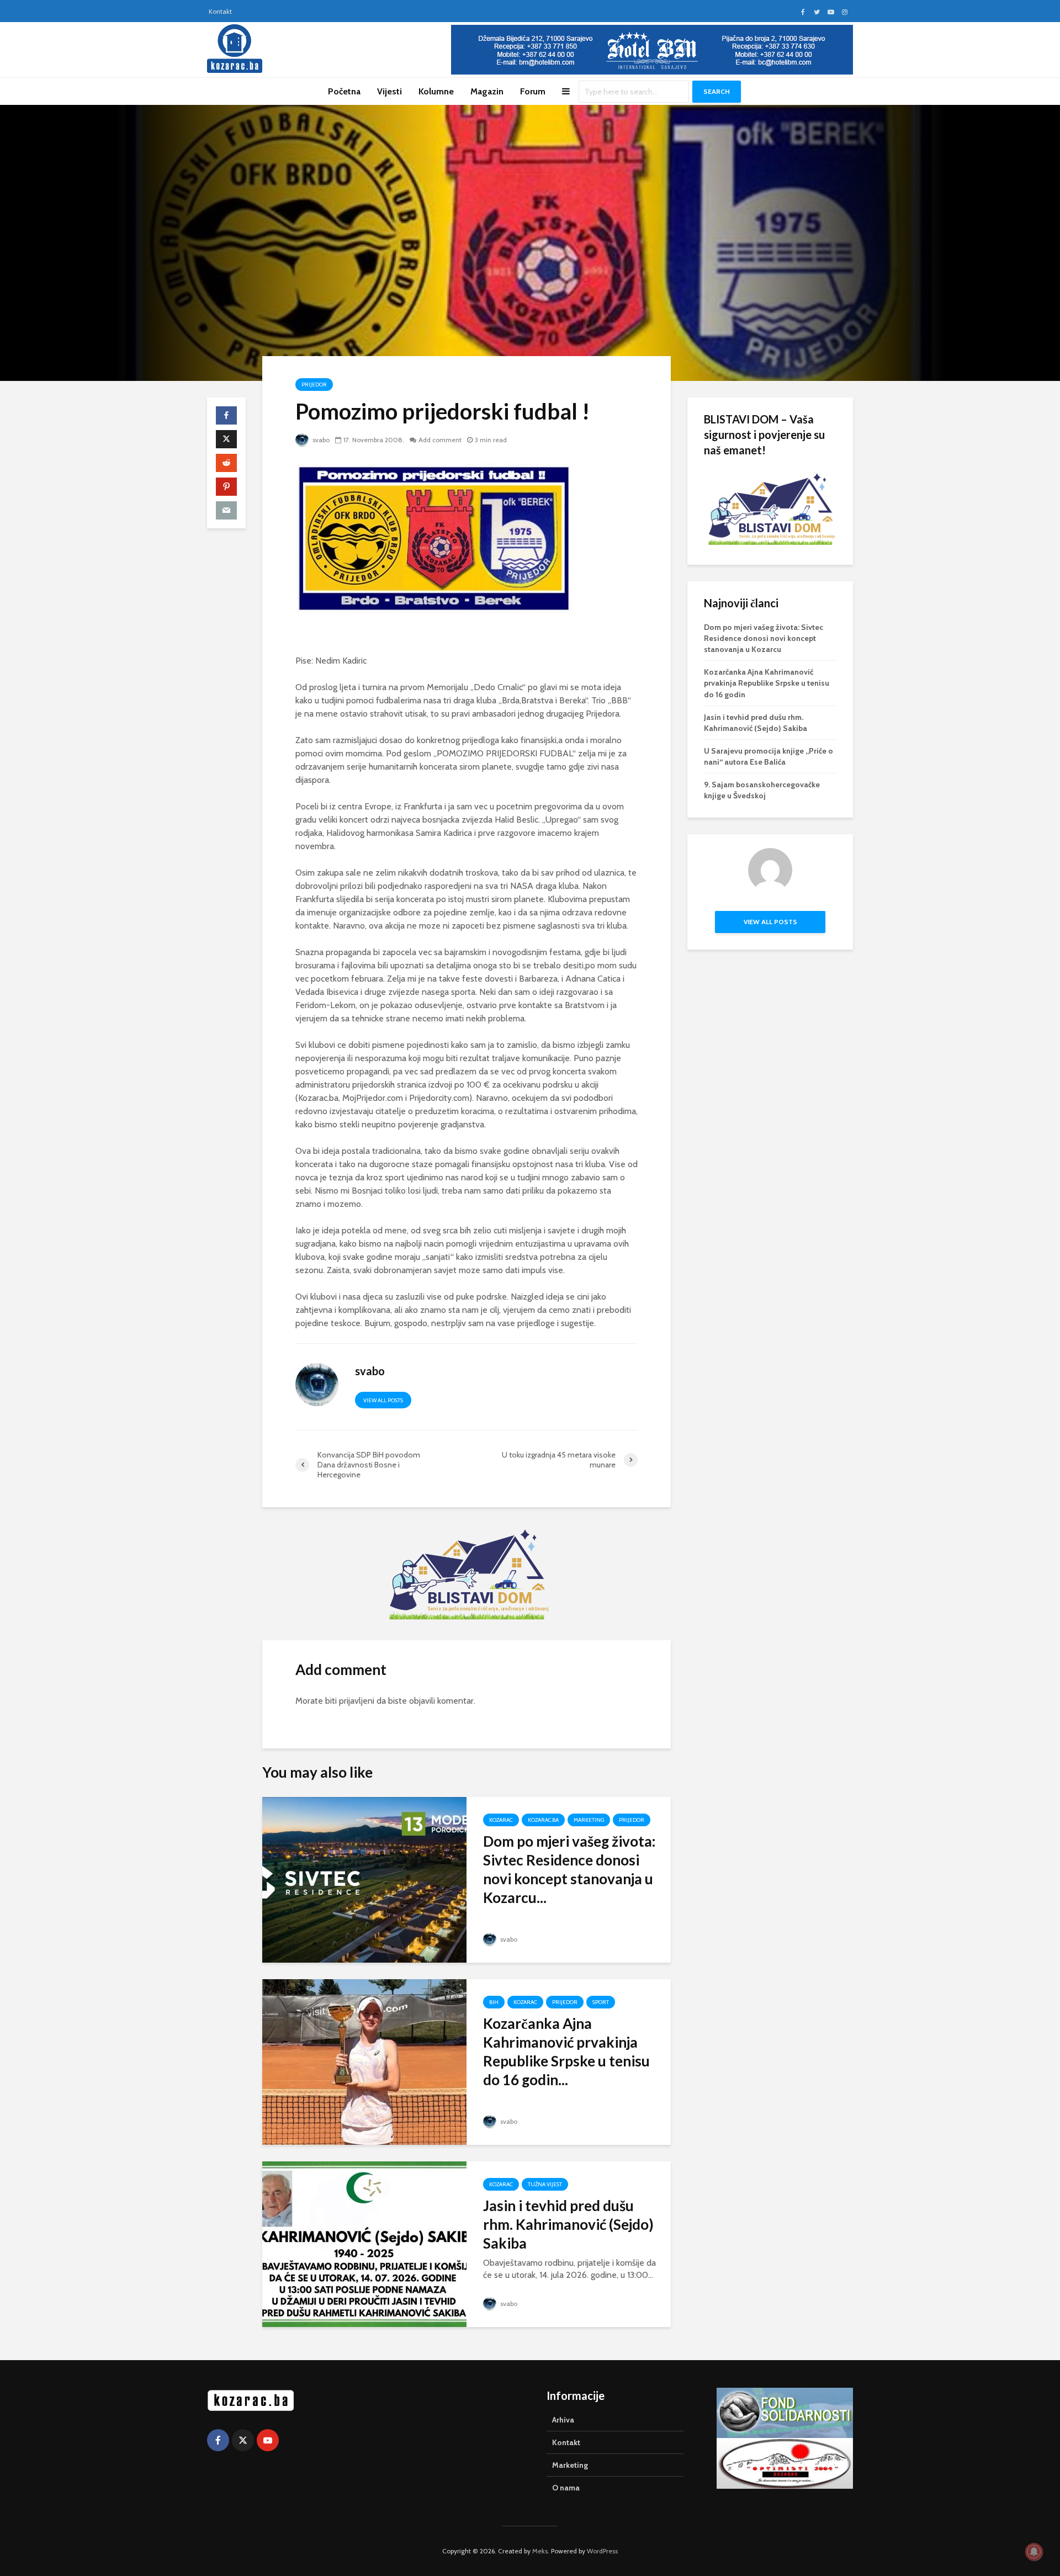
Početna (344, 91)
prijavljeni (357, 1701)
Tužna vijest (545, 2184)
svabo (320, 440)
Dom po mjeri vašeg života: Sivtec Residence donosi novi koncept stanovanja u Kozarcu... (569, 1869)
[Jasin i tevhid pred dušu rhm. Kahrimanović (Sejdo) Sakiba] (364, 2243)
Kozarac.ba (543, 1820)
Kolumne (436, 91)
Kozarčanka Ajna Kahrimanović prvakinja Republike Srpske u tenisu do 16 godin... (566, 2052)
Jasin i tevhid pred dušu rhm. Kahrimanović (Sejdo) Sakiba (568, 2224)
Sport (601, 2002)
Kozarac (501, 1820)
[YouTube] (268, 2440)
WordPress (602, 2551)
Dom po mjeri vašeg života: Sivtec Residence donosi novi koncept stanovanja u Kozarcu (764, 638)
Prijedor (314, 385)
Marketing (589, 1820)
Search (717, 91)
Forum (533, 91)
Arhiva (563, 2420)
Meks (540, 2551)
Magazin (487, 91)
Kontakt (220, 11)
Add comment (440, 440)
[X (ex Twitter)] (243, 2440)
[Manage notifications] (1034, 2552)
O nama (566, 2488)
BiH (494, 2002)
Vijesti (389, 91)
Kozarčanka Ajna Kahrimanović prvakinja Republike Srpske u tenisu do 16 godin (767, 683)
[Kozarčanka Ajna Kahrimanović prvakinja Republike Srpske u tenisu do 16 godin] (364, 2061)
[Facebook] (218, 2440)
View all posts (383, 1400)
